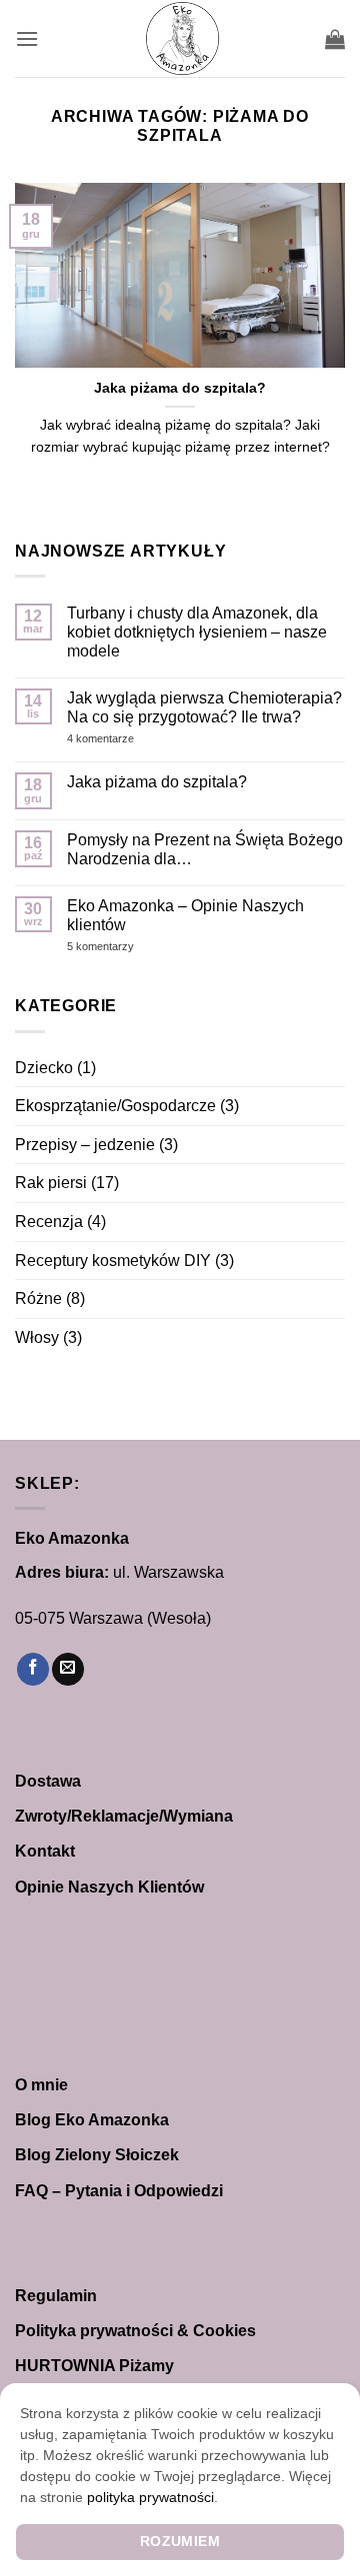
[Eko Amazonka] (182, 38)
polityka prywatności (150, 2497)
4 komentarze (138, 739)
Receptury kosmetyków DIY (113, 1261)
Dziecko (44, 1068)
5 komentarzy (126, 947)
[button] (27, 38)
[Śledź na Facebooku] (33, 1669)
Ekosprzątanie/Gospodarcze (115, 1106)
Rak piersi (51, 1183)
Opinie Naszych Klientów (109, 1887)
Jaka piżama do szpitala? (180, 388)
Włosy (37, 1337)
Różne (38, 1298)
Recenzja (49, 1222)
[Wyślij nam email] (68, 1669)
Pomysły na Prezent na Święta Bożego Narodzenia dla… (205, 849)
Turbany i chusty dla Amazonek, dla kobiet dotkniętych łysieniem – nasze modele (197, 632)
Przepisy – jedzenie (85, 1145)
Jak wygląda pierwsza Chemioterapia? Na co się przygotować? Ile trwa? (204, 707)
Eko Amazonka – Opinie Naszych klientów (185, 915)
